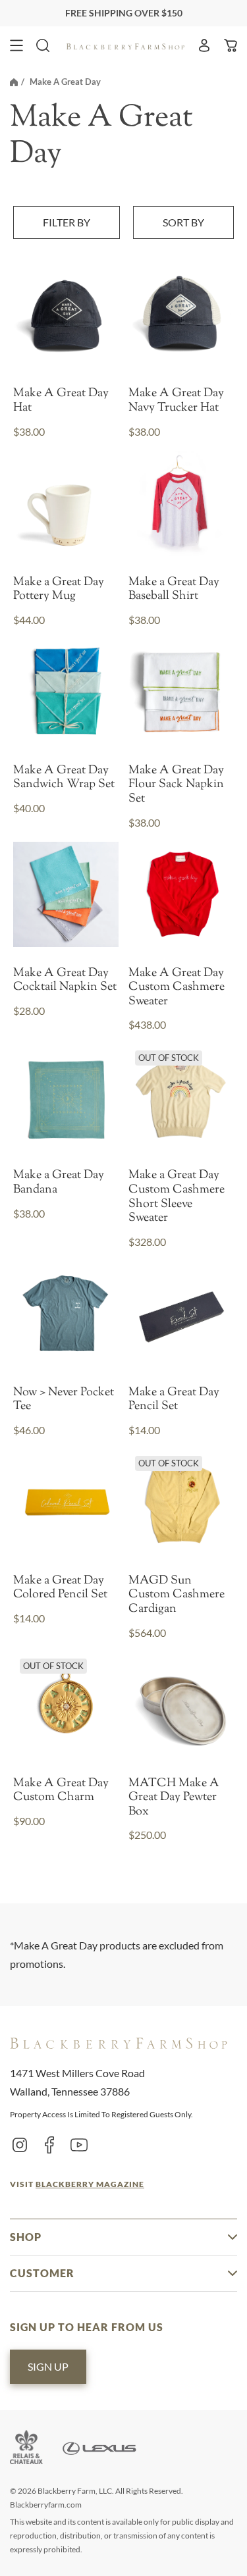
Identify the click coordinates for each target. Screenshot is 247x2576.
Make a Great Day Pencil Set (174, 1400)
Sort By (183, 222)
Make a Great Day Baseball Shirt (174, 590)
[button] (16, 45)
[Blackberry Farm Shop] (126, 45)
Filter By (67, 222)
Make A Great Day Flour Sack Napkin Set (176, 786)
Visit (77, 2184)
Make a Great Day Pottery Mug (59, 590)
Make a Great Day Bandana (59, 1183)
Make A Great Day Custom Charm (61, 1791)
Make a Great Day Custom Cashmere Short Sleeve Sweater (177, 1197)
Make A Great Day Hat (61, 401)
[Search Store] (43, 45)
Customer (42, 2273)
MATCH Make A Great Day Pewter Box (174, 1798)
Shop (26, 2237)
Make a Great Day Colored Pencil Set (60, 1588)
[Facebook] (49, 2144)
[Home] (14, 82)
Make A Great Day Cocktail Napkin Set (65, 981)
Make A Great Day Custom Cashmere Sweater (177, 988)
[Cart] (231, 45)
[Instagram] (20, 2144)
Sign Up (48, 2366)
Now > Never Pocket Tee (64, 1400)
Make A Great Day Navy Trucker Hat (176, 401)
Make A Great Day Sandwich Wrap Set (64, 778)
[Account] (204, 45)
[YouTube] (79, 2144)
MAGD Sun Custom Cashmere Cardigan (177, 1596)
